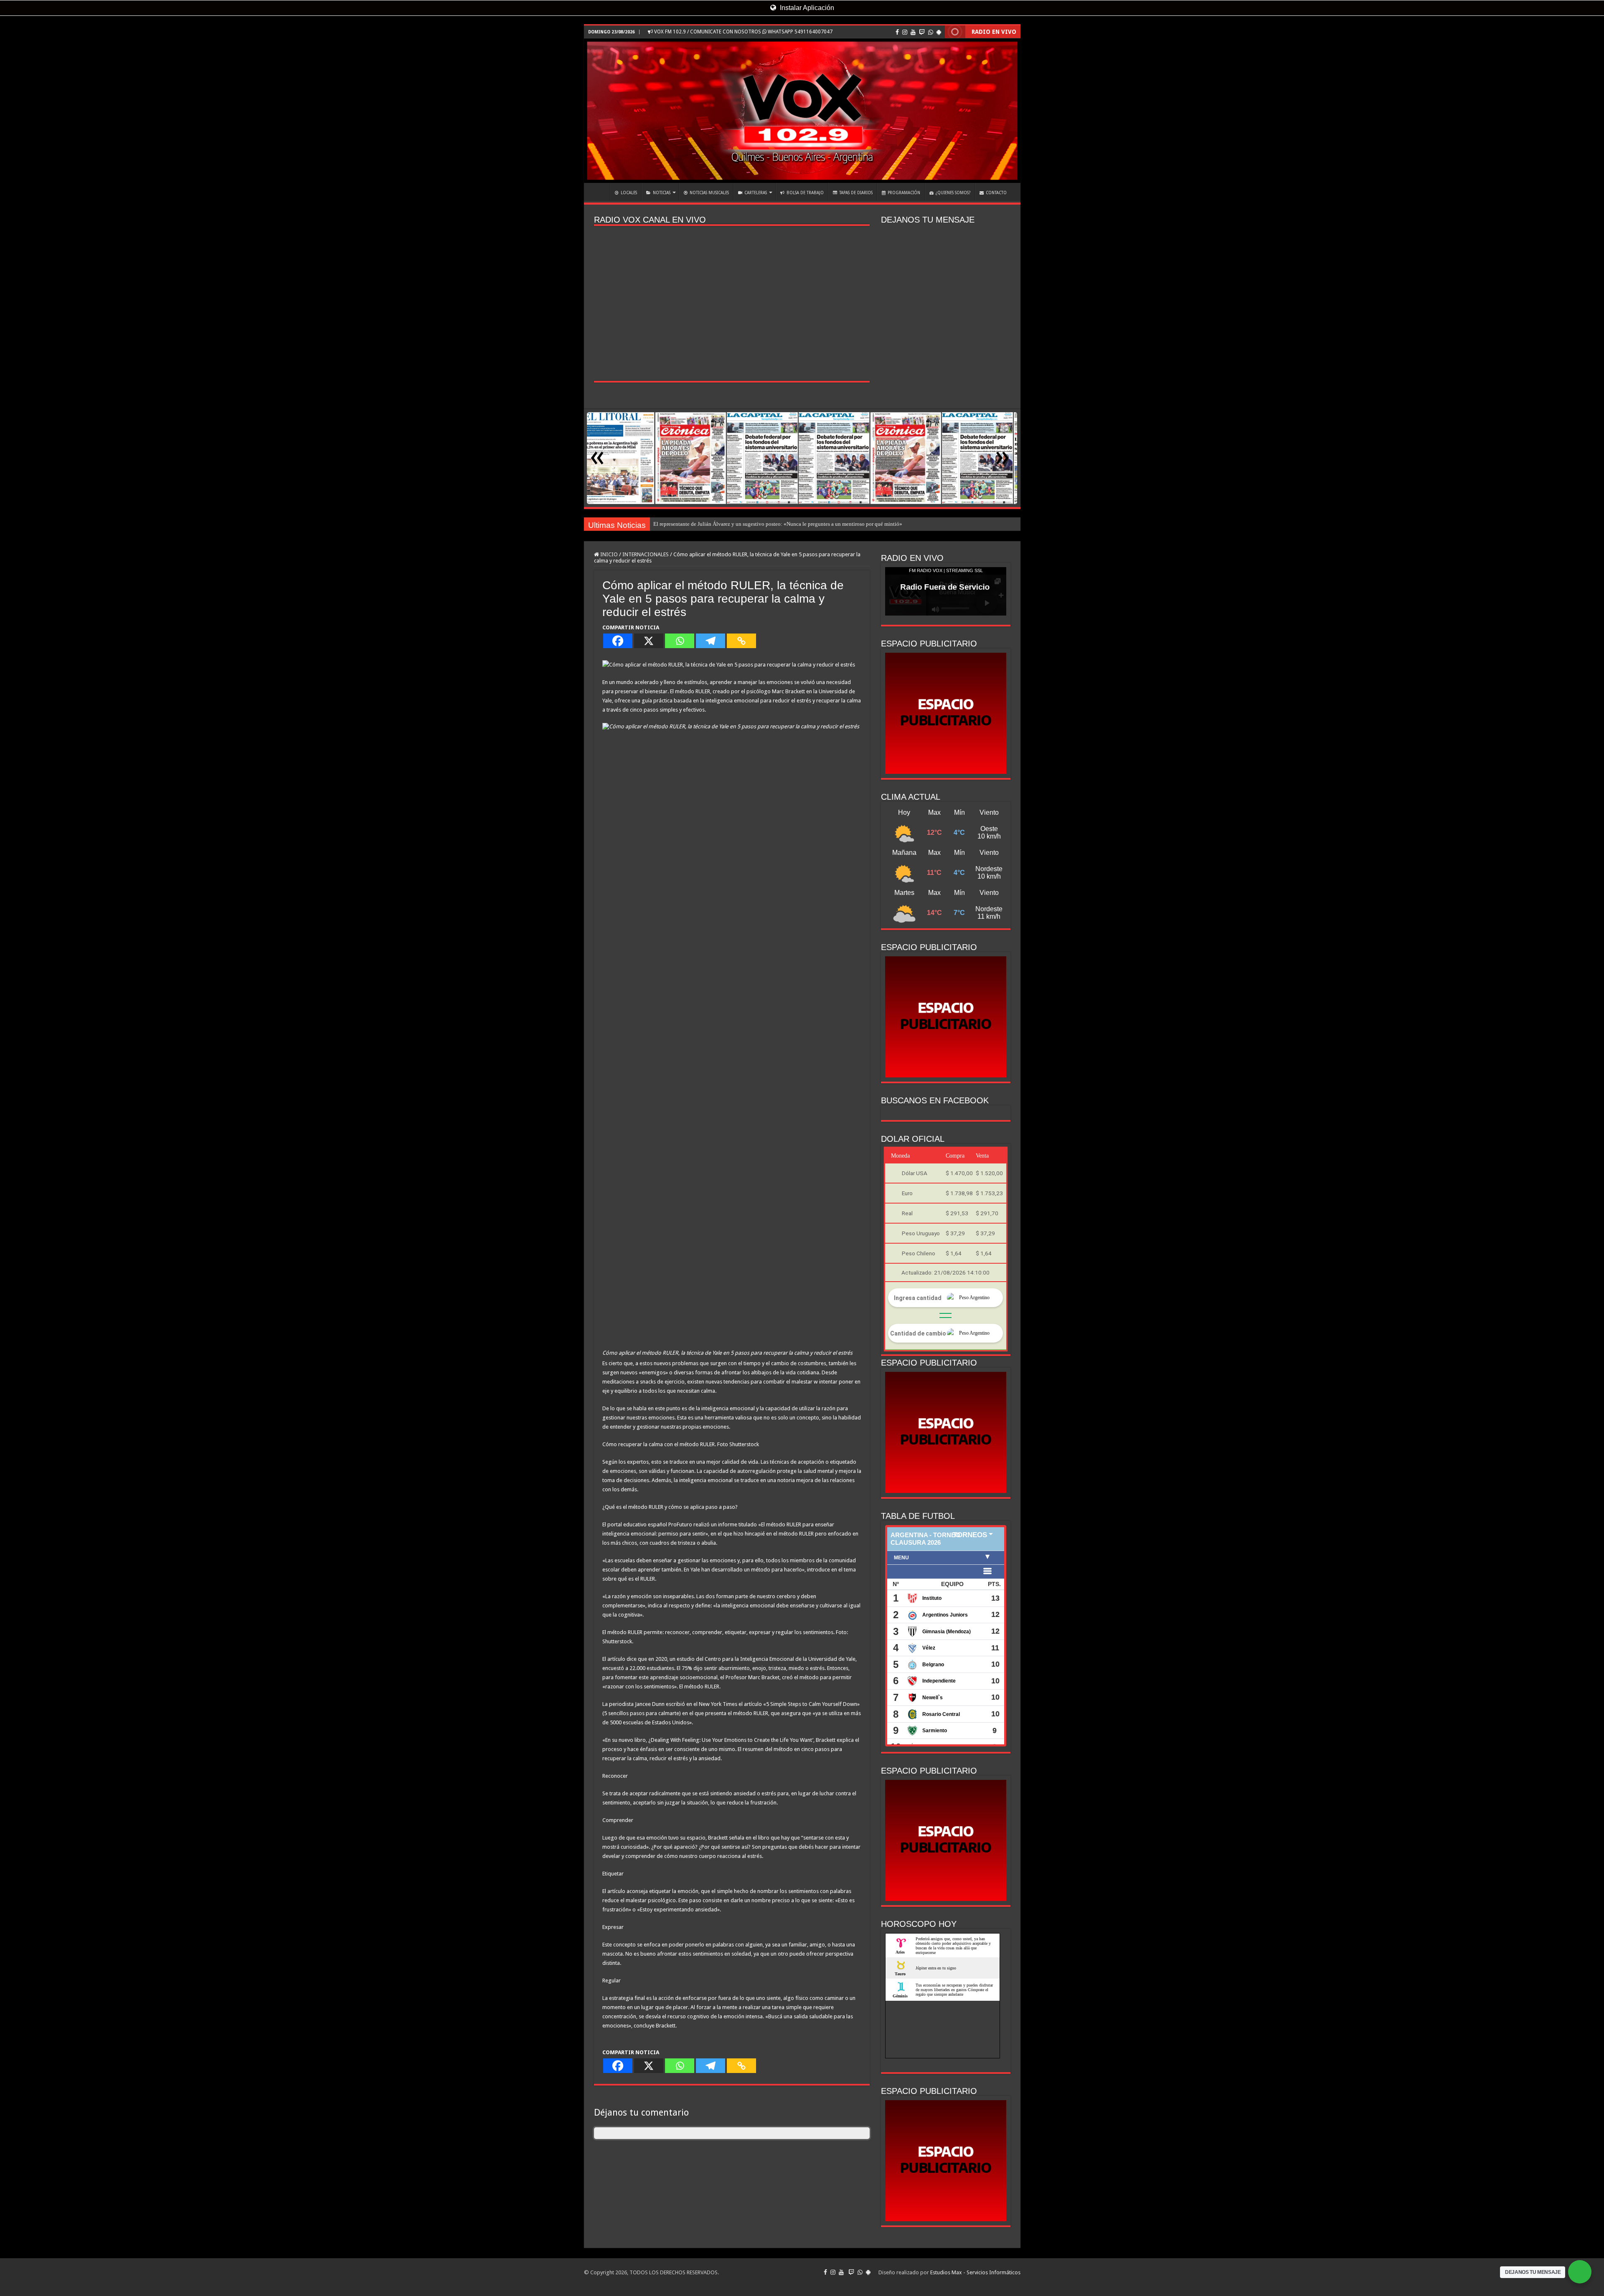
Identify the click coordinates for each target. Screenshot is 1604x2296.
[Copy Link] (741, 641)
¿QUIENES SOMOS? (953, 193)
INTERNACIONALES (646, 554)
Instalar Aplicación (806, 8)
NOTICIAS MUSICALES (709, 193)
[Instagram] (905, 32)
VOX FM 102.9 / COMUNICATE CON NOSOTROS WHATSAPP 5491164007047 (743, 32)
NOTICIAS (662, 193)
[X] (649, 641)
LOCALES (629, 193)
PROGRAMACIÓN (904, 193)
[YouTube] (913, 32)
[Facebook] (897, 32)
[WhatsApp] (931, 32)
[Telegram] (711, 641)
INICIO (599, 192)
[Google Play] (939, 32)
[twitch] (922, 32)
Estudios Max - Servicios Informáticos (975, 2272)
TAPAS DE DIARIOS (856, 193)
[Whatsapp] (680, 641)
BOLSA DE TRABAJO (805, 193)
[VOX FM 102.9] (802, 111)
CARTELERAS (756, 193)
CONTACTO (996, 193)
